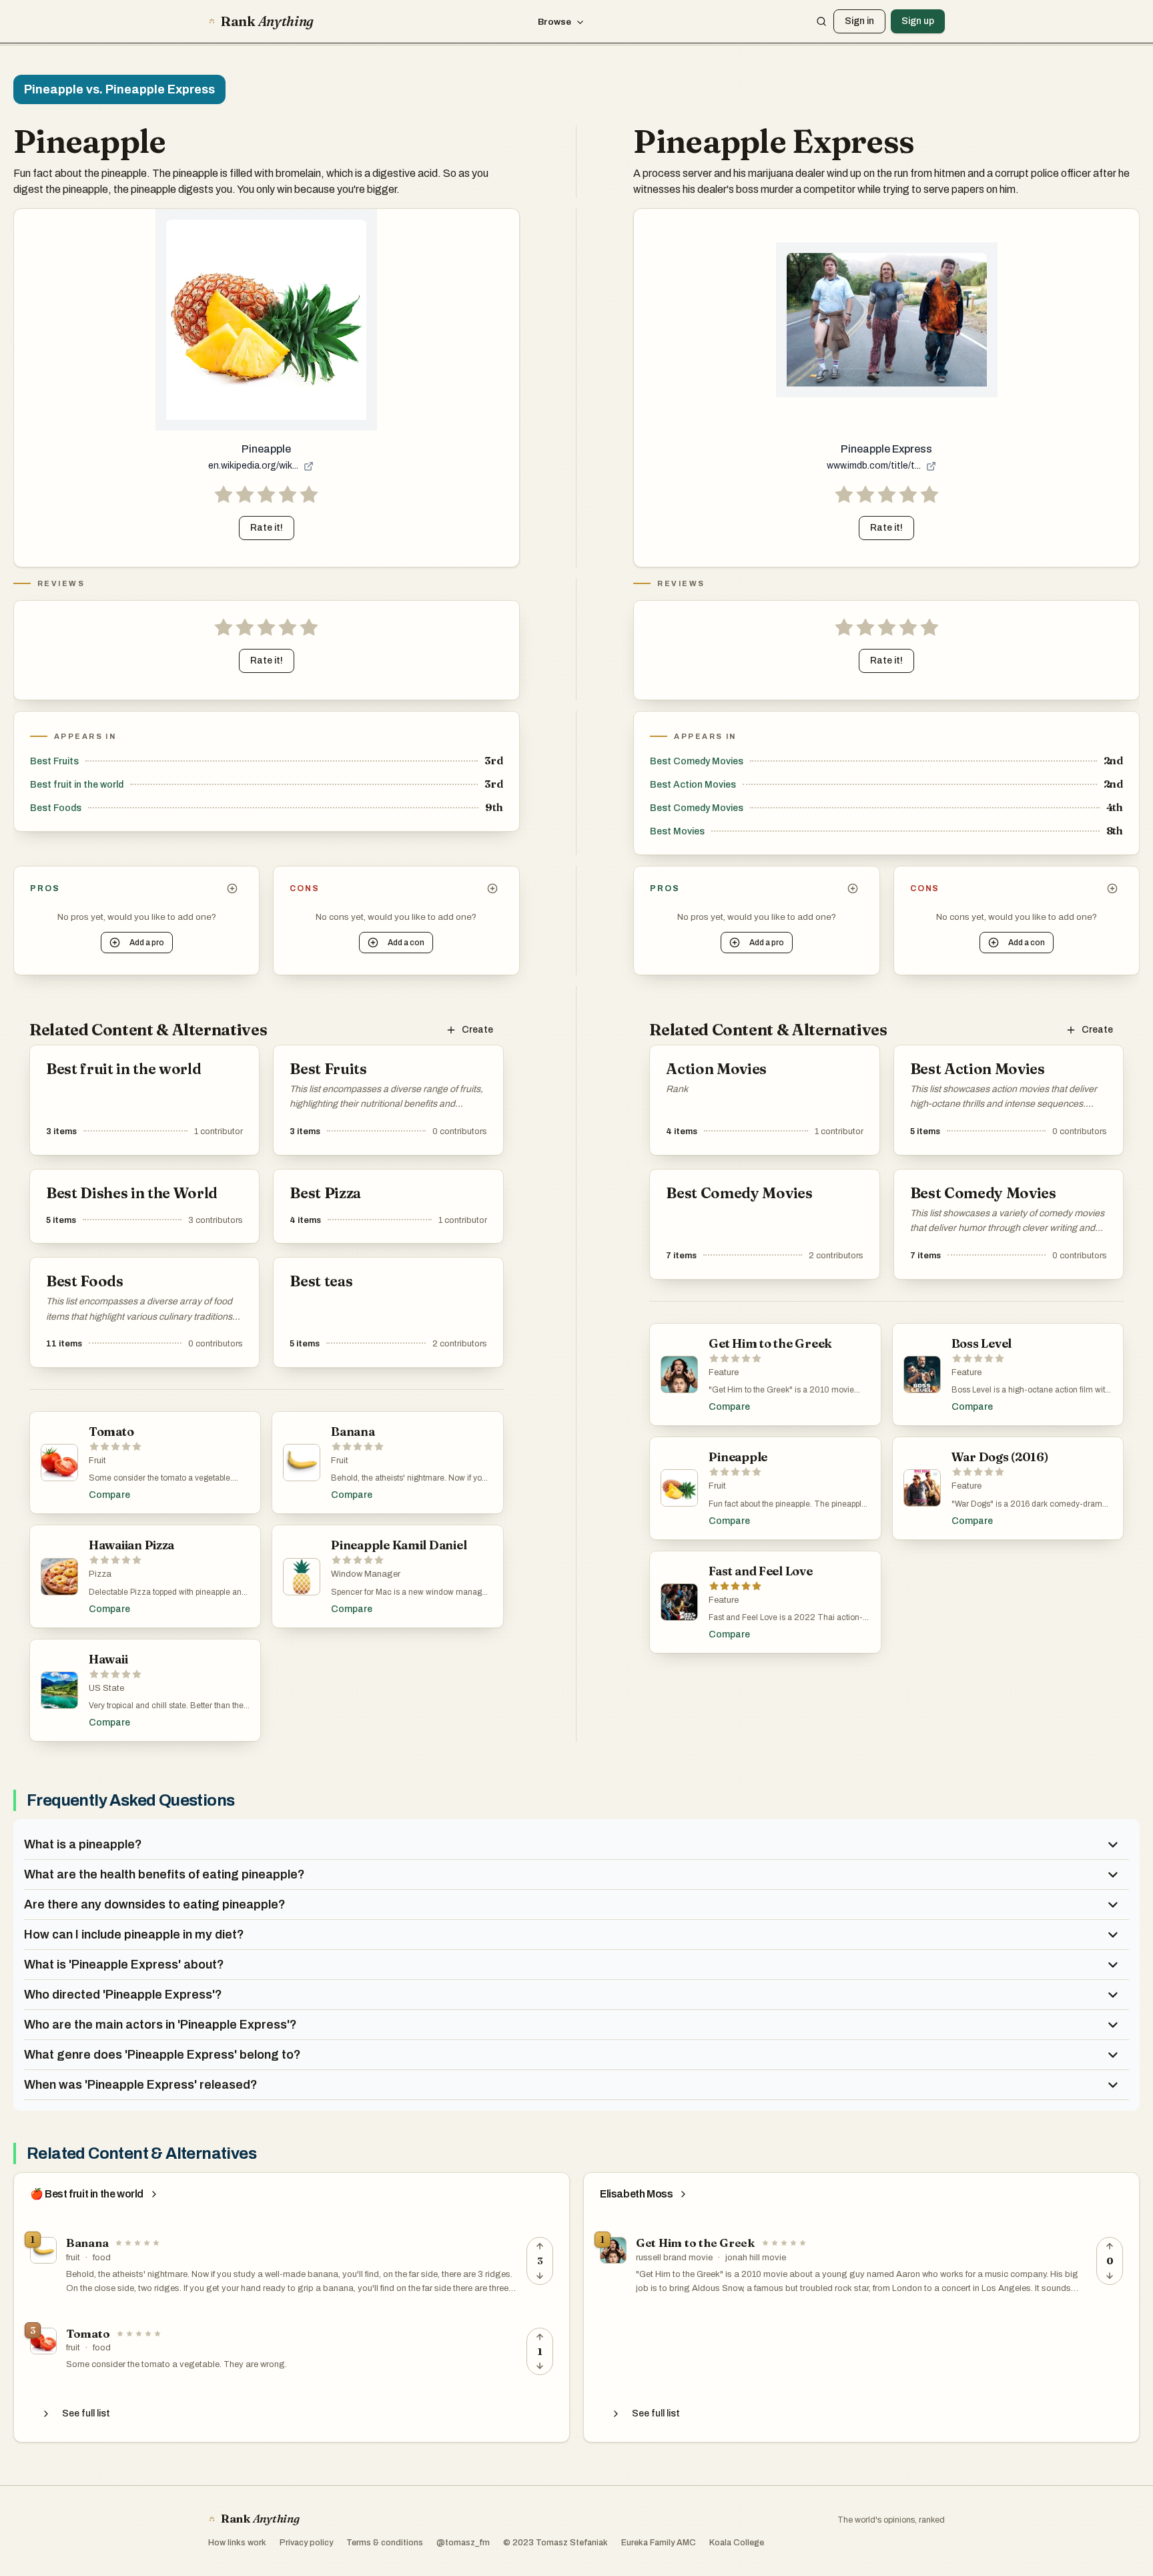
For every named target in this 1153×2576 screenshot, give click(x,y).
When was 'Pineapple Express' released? (141, 2085)
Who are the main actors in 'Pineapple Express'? (160, 2025)
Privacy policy (306, 2543)
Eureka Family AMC (659, 2543)
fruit (73, 2258)
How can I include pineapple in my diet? (134, 1935)
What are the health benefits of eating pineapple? (164, 1874)
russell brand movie (674, 2258)
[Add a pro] (232, 888)
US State (106, 1688)
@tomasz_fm (463, 2543)
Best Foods (56, 808)
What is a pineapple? (83, 1844)
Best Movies (677, 831)
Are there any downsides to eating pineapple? (155, 1904)
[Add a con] (492, 888)
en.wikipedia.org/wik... (253, 466)
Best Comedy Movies (697, 761)
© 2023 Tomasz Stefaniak (555, 2543)
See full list (86, 2413)
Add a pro (147, 943)
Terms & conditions (385, 2543)
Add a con (406, 943)
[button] (266, 495)
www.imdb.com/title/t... (874, 466)
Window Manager (366, 1574)
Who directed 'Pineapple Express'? (123, 1995)
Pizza (100, 1574)
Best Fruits (54, 761)
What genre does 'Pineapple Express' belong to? (162, 2055)
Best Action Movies (693, 785)
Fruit (97, 1461)
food (102, 2258)
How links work (237, 2543)
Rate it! (267, 528)
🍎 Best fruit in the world (87, 2194)
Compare (109, 1495)
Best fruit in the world (77, 785)
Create (477, 1030)
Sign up (918, 21)
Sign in (859, 21)
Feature (724, 1372)
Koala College (737, 2543)
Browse (554, 22)
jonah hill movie (756, 2258)
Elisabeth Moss (636, 2194)
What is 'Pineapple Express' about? (124, 1965)
